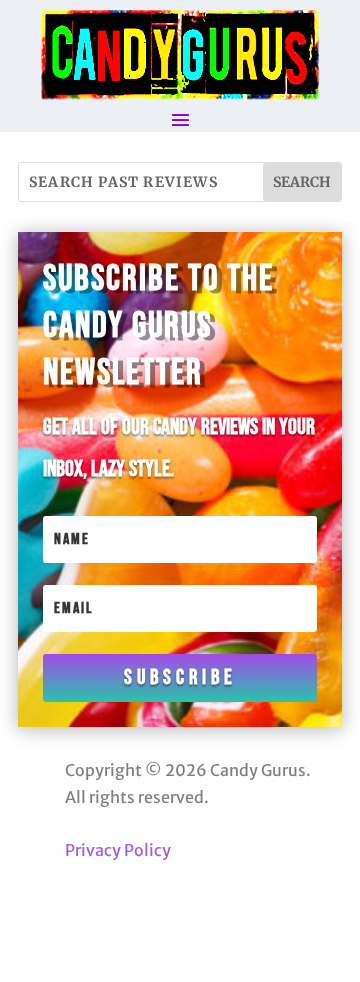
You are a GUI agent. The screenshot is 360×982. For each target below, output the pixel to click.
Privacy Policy (118, 850)
